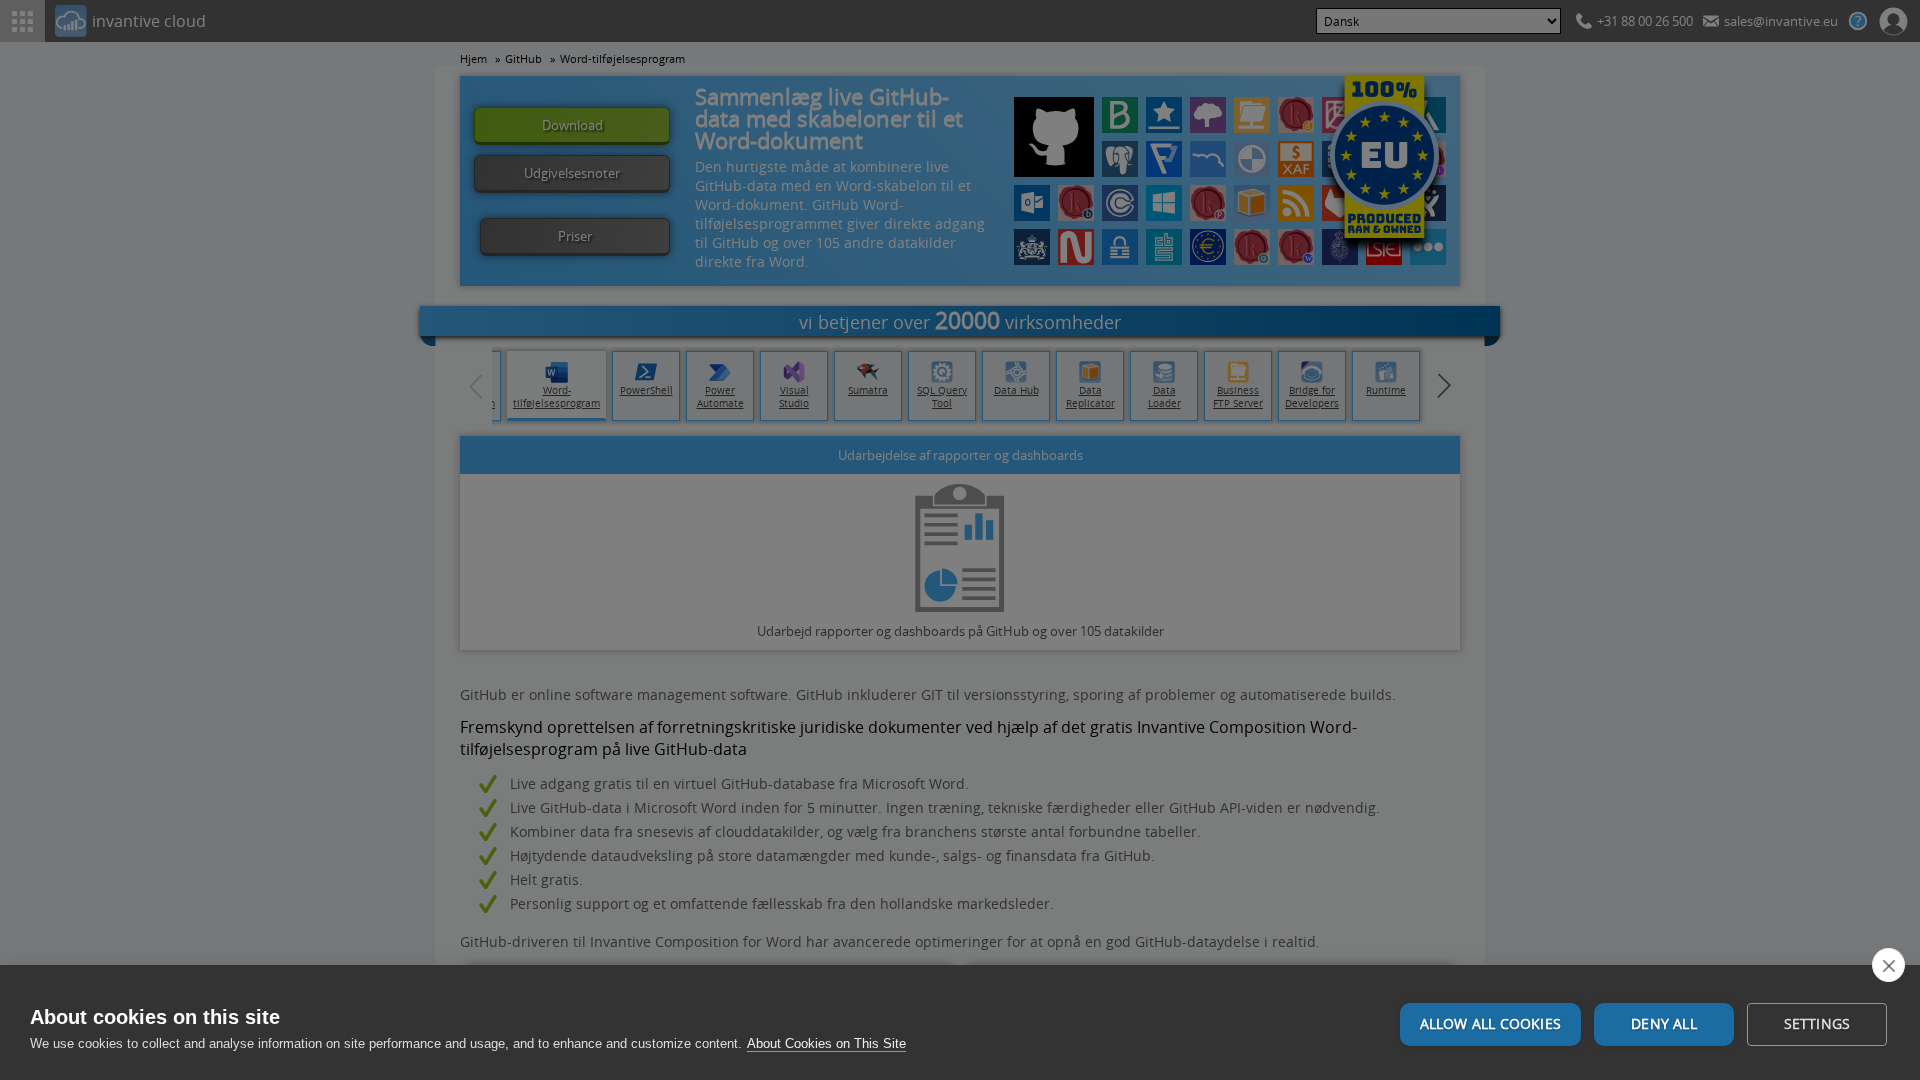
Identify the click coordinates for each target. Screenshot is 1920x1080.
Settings (1817, 1024)
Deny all (1664, 1024)
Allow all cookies (1490, 1024)
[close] (1888, 965)
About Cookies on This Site (826, 1043)
